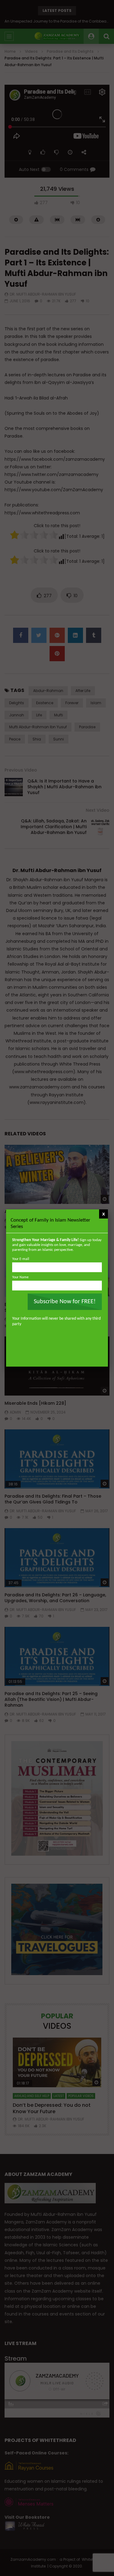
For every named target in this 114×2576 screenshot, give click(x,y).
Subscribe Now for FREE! (65, 1302)
